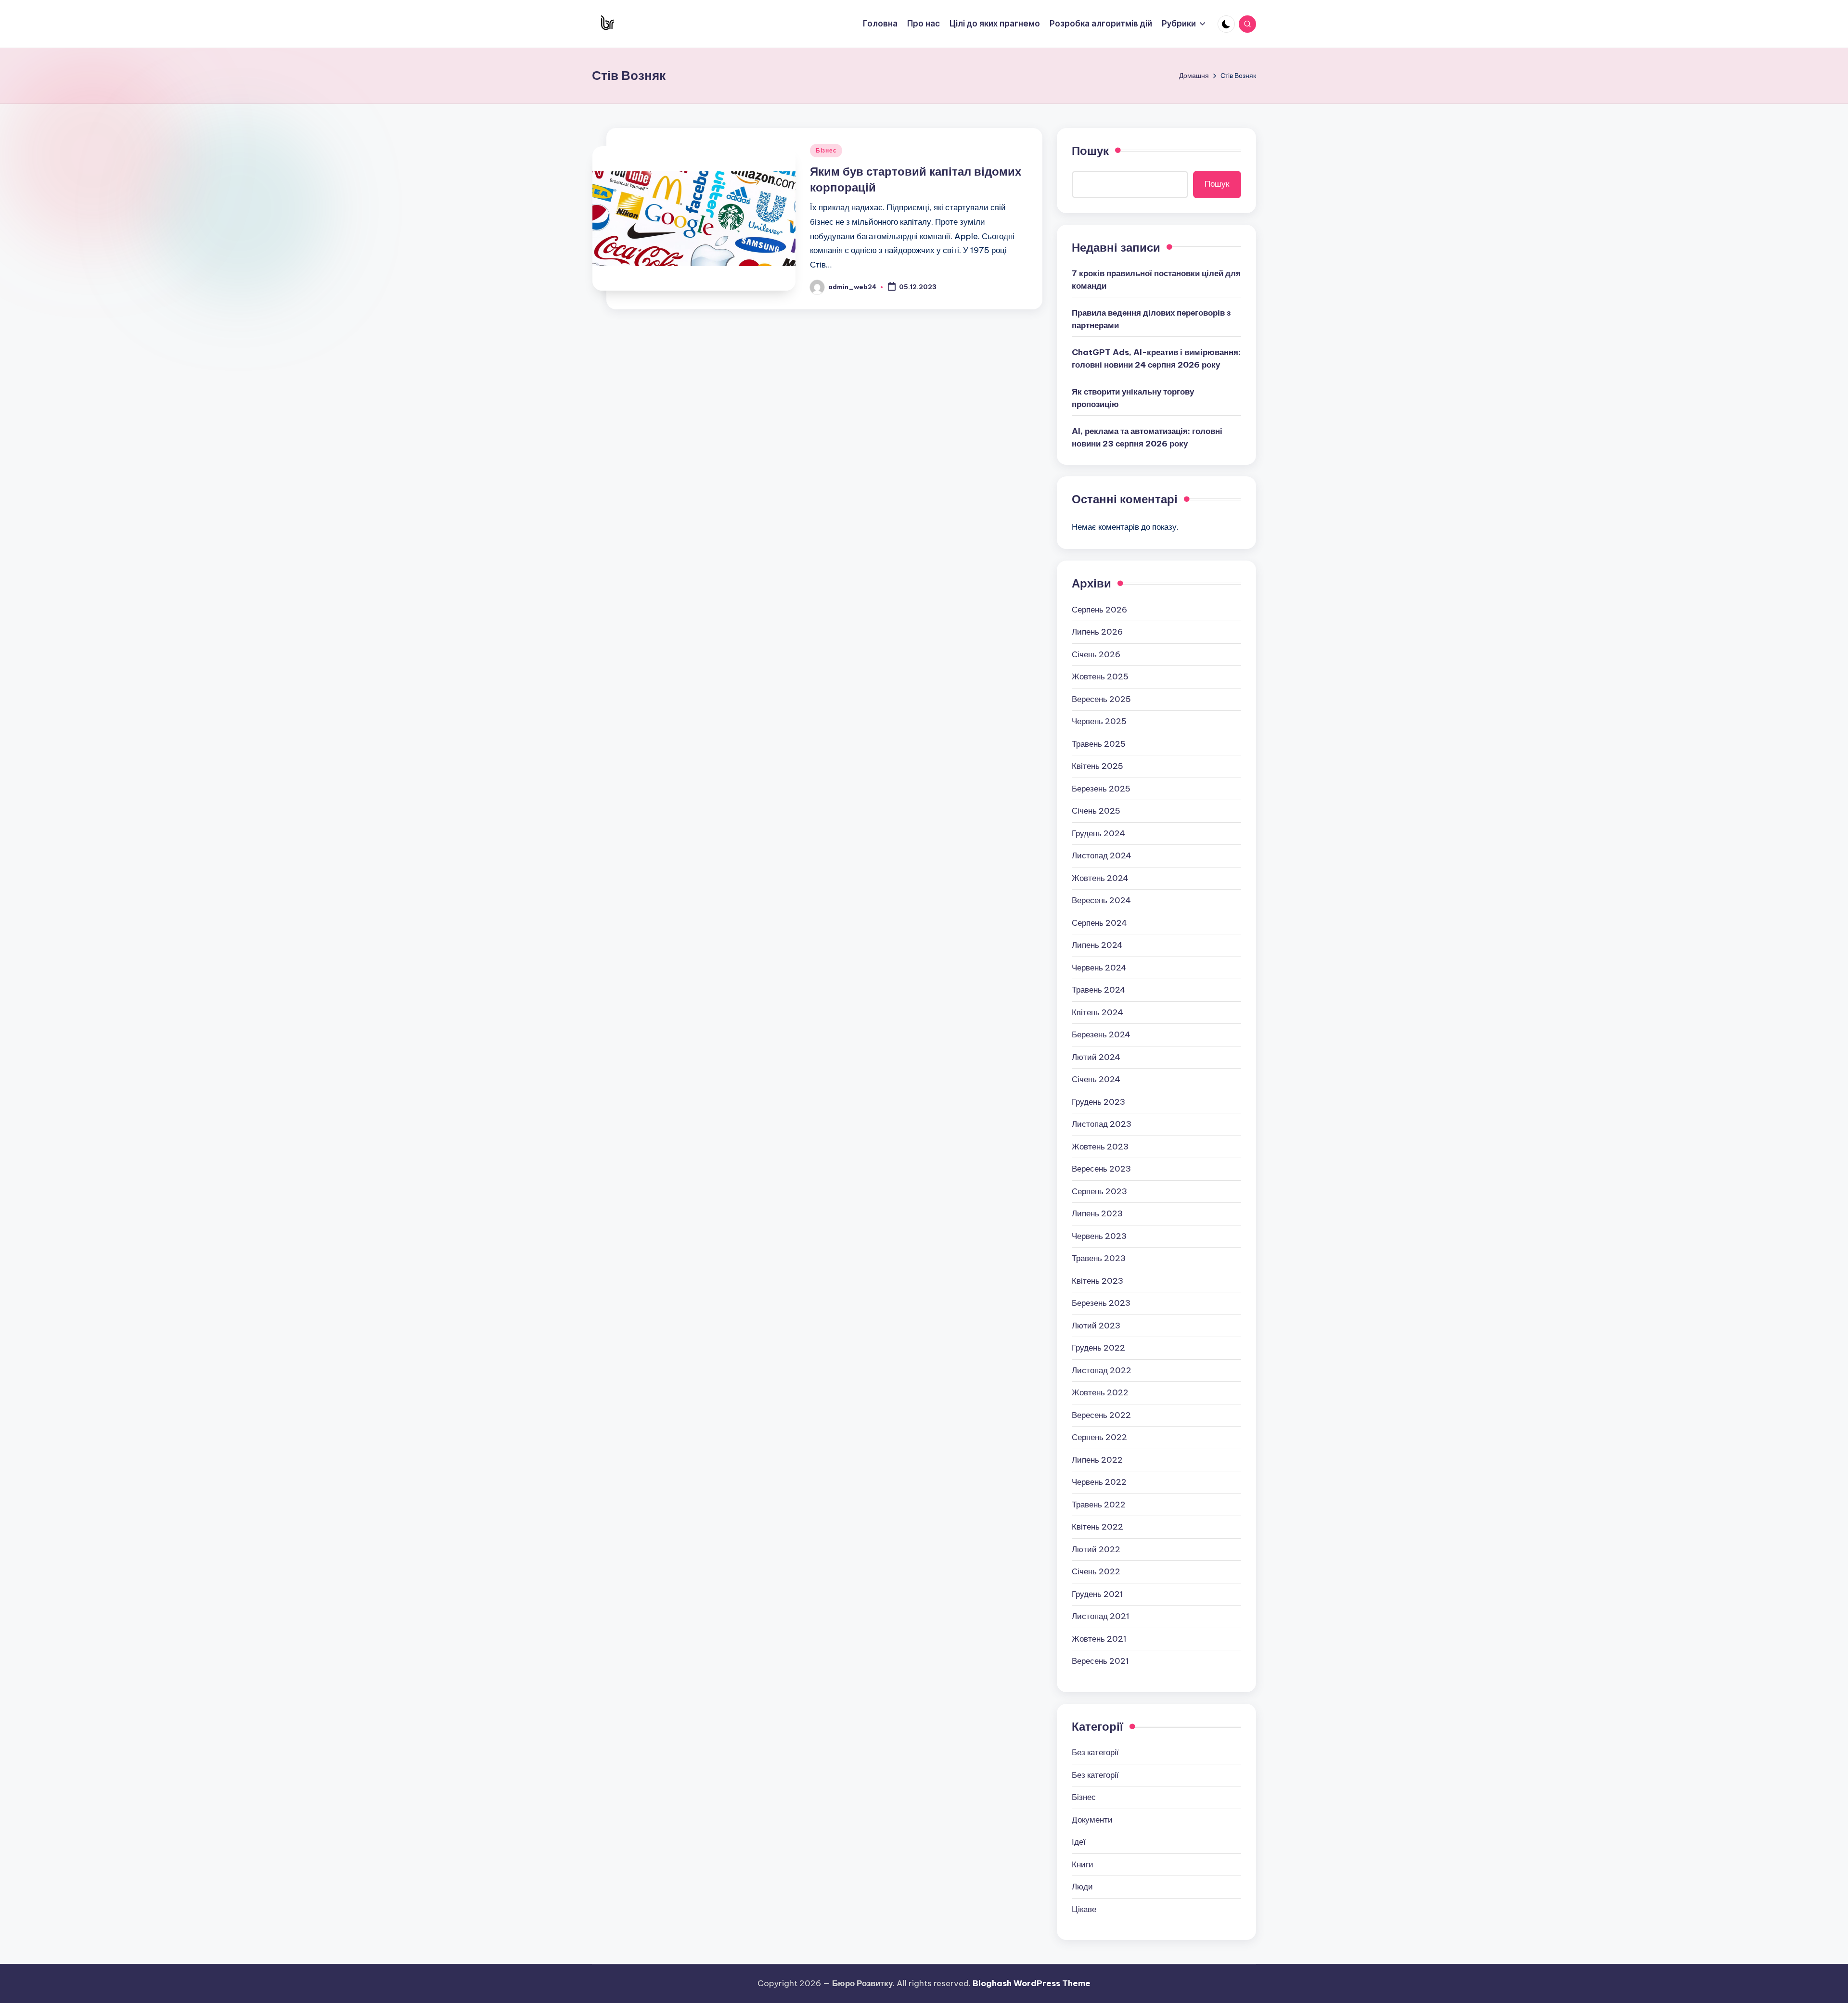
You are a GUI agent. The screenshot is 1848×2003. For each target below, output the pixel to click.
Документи (1092, 1820)
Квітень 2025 (1097, 766)
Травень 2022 (1099, 1505)
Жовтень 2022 (1100, 1392)
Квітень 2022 (1097, 1527)
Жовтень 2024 (1100, 878)
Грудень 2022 (1098, 1348)
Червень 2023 (1099, 1236)
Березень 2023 (1101, 1303)
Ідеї (1079, 1842)
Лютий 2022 (1096, 1549)
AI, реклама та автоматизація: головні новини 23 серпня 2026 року (1147, 437)
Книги (1083, 1864)
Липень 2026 (1097, 632)
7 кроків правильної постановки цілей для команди (1156, 280)
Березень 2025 (1101, 789)
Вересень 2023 (1101, 1169)
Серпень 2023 (1099, 1191)
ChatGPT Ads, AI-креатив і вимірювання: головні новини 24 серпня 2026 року (1156, 358)
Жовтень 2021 (1099, 1639)
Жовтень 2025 (1100, 676)
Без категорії (1095, 1752)
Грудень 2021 (1097, 1594)
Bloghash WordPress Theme (1032, 1983)
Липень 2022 (1097, 1460)
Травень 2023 (1099, 1258)
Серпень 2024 (1099, 923)
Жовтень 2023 (1100, 1147)
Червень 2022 (1099, 1482)
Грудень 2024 (1098, 833)
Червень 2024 (1099, 968)
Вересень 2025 (1101, 699)
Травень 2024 (1099, 990)
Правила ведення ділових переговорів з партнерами (1151, 319)
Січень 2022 (1096, 1571)
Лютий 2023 (1096, 1326)
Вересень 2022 (1101, 1415)
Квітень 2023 (1097, 1281)
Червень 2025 (1099, 721)
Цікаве (1084, 1909)
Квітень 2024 (1097, 1012)
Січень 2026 (1096, 654)
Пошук (1090, 151)
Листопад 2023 (1102, 1124)
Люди (1082, 1887)
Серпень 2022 (1099, 1437)
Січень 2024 (1096, 1079)
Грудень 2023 (1098, 1102)
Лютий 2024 (1096, 1057)
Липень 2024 (1097, 945)
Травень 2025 (1099, 744)
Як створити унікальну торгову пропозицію (1133, 398)
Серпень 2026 (1099, 610)
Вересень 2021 (1100, 1661)
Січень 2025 (1096, 811)
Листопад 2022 (1102, 1370)
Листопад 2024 (1102, 855)
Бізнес (826, 150)
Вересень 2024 (1101, 900)
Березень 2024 (1101, 1034)
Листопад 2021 (1101, 1616)
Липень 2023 (1097, 1213)
